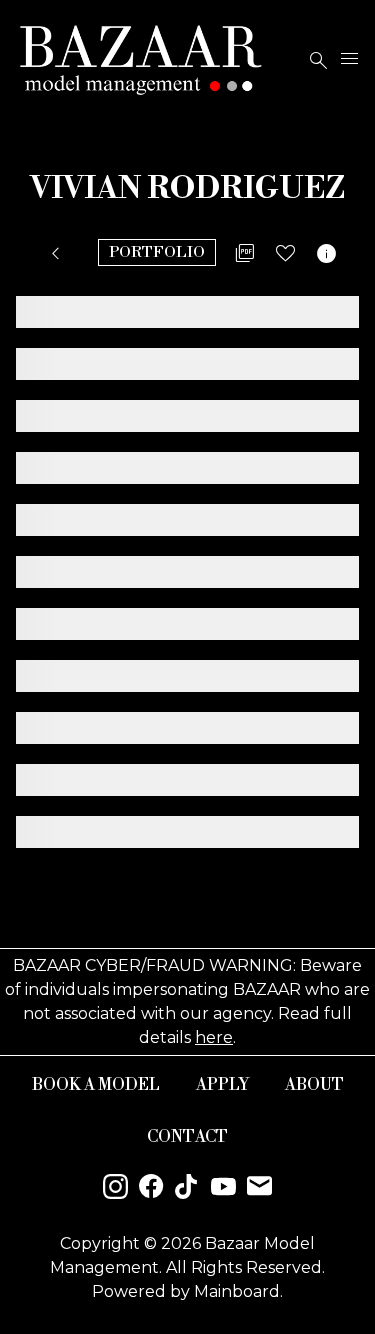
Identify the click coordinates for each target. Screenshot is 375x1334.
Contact (187, 1137)
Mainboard (237, 1291)
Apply (222, 1085)
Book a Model (96, 1085)
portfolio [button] (157, 252)
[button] (59, 254)
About (314, 1085)
